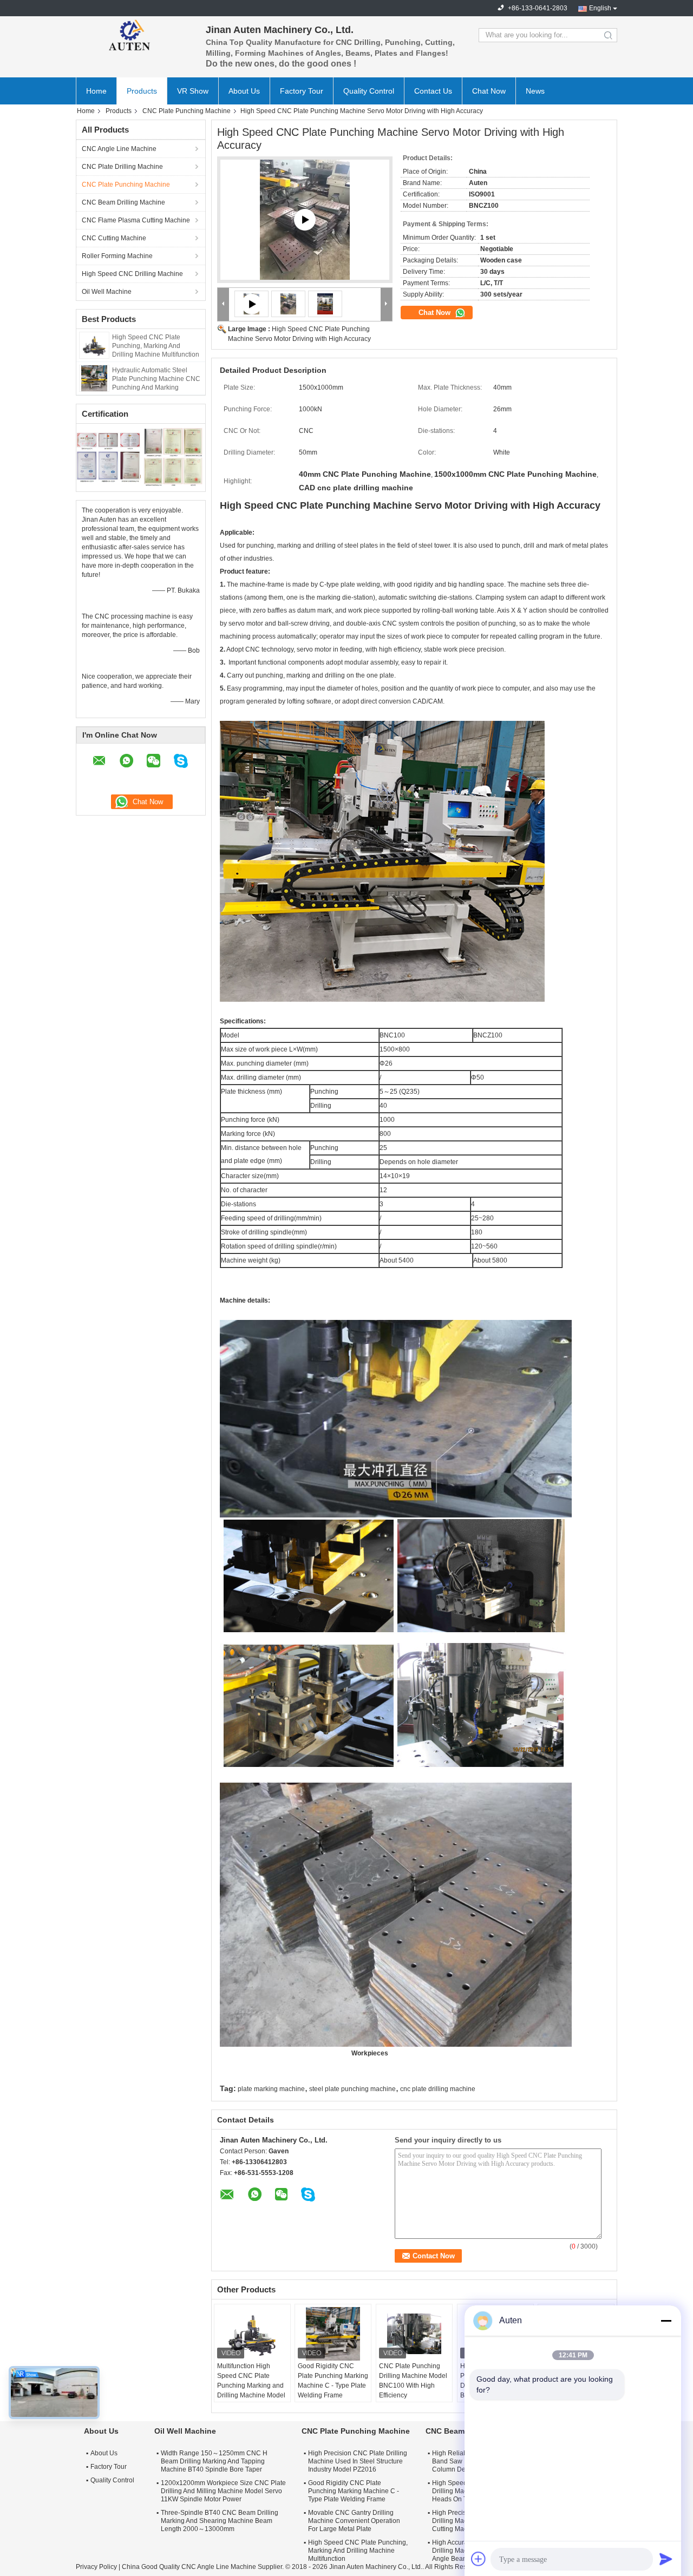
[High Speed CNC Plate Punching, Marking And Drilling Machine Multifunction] (94, 345)
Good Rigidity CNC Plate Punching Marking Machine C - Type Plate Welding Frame (333, 2381)
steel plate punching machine (352, 2089)
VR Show (193, 91)
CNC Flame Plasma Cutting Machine (136, 220)
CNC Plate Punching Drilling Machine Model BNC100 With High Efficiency (413, 2381)
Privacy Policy (96, 2567)
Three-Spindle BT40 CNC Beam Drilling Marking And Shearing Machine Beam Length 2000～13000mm (220, 2521)
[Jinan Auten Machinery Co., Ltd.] (135, 35)
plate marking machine (271, 2089)
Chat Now (489, 91)
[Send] (666, 2559)
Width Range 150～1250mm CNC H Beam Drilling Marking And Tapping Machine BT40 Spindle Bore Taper (214, 2461)
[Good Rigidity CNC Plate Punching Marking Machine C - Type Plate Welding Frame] (333, 2334)
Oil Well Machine (107, 292)
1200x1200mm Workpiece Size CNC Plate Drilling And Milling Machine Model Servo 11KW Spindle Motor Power (223, 2491)
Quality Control (369, 91)
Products (142, 91)
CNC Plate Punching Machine (187, 111)
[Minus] (666, 2321)
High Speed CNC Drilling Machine (132, 274)
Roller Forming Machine (117, 256)
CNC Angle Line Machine (119, 149)
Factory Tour (302, 91)
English (600, 8)
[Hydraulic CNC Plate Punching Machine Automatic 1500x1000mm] (305, 220)
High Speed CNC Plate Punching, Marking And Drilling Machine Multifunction (156, 346)
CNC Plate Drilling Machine (122, 167)
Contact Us (433, 91)
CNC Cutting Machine (114, 238)
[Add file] (479, 2559)
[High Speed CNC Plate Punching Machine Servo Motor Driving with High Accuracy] (288, 304)
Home (96, 91)
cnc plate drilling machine (438, 2089)
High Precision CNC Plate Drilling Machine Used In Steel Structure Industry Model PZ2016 (358, 2461)
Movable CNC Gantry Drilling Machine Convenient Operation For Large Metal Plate (354, 2521)
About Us (244, 91)
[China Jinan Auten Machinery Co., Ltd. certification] (109, 456)
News (535, 91)
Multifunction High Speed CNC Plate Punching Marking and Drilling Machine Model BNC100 (251, 2386)
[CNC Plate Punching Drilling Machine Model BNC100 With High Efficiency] (414, 2334)
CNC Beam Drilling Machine (123, 202)
